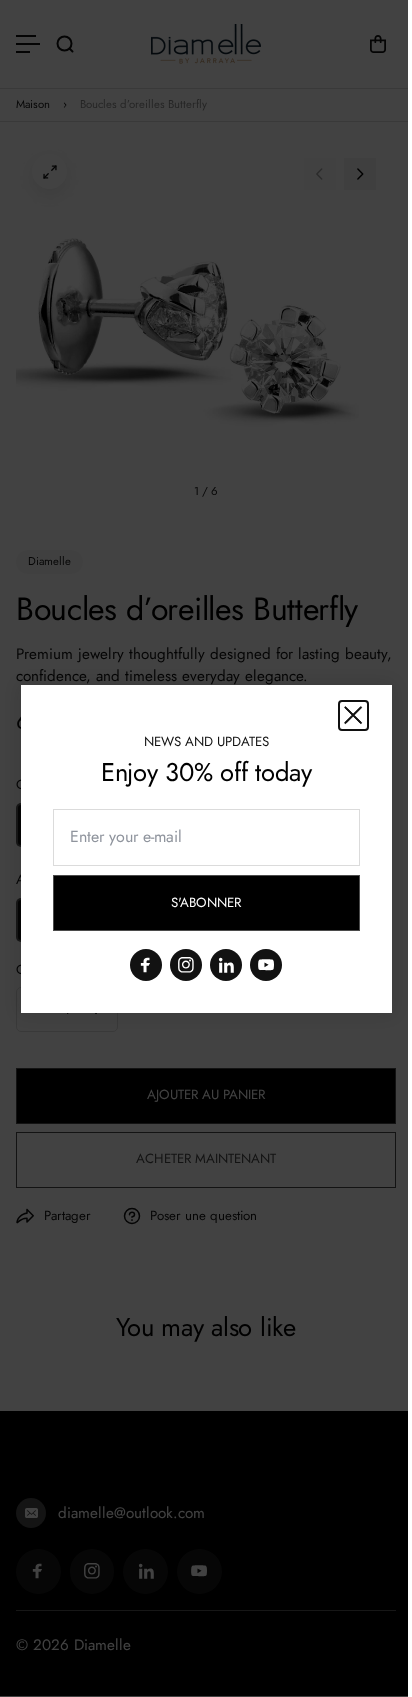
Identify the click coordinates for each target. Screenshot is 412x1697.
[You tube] (266, 964)
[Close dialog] (353, 715)
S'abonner (223, 906)
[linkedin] (226, 964)
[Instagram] (186, 964)
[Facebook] (146, 964)
